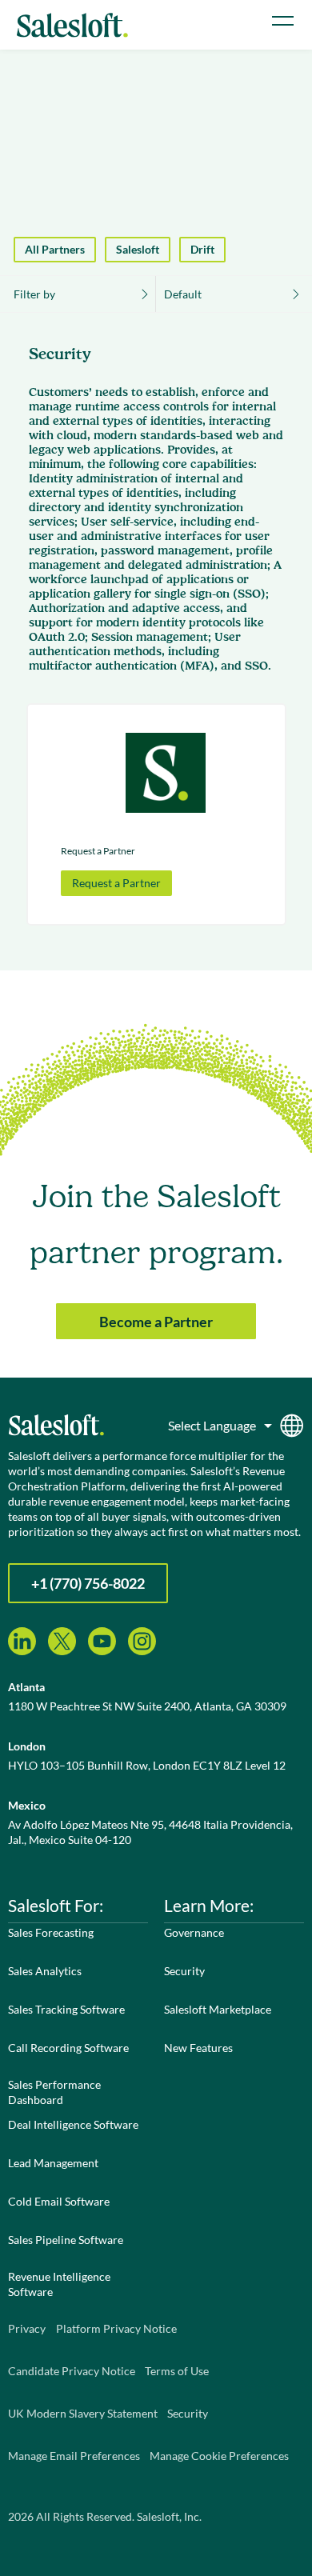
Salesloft (138, 249)
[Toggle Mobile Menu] (283, 21)
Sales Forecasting (51, 1932)
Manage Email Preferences (74, 2456)
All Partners (55, 249)
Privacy (27, 2328)
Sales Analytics (45, 1971)
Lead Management (53, 2163)
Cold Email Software (59, 2201)
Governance (194, 1932)
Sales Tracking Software (66, 2009)
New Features (198, 2048)
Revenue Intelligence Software (59, 2284)
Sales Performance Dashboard (54, 2092)
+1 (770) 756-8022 (88, 1583)
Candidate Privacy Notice (72, 2371)
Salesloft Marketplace (218, 2009)
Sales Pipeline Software (66, 2240)
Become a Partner (156, 1322)
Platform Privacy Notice (116, 2328)
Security (184, 1971)
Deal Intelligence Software (73, 2124)
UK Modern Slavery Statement (83, 2413)
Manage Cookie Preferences (219, 2456)
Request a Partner (116, 883)
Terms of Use (177, 2371)
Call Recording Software (68, 2048)
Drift (202, 249)
